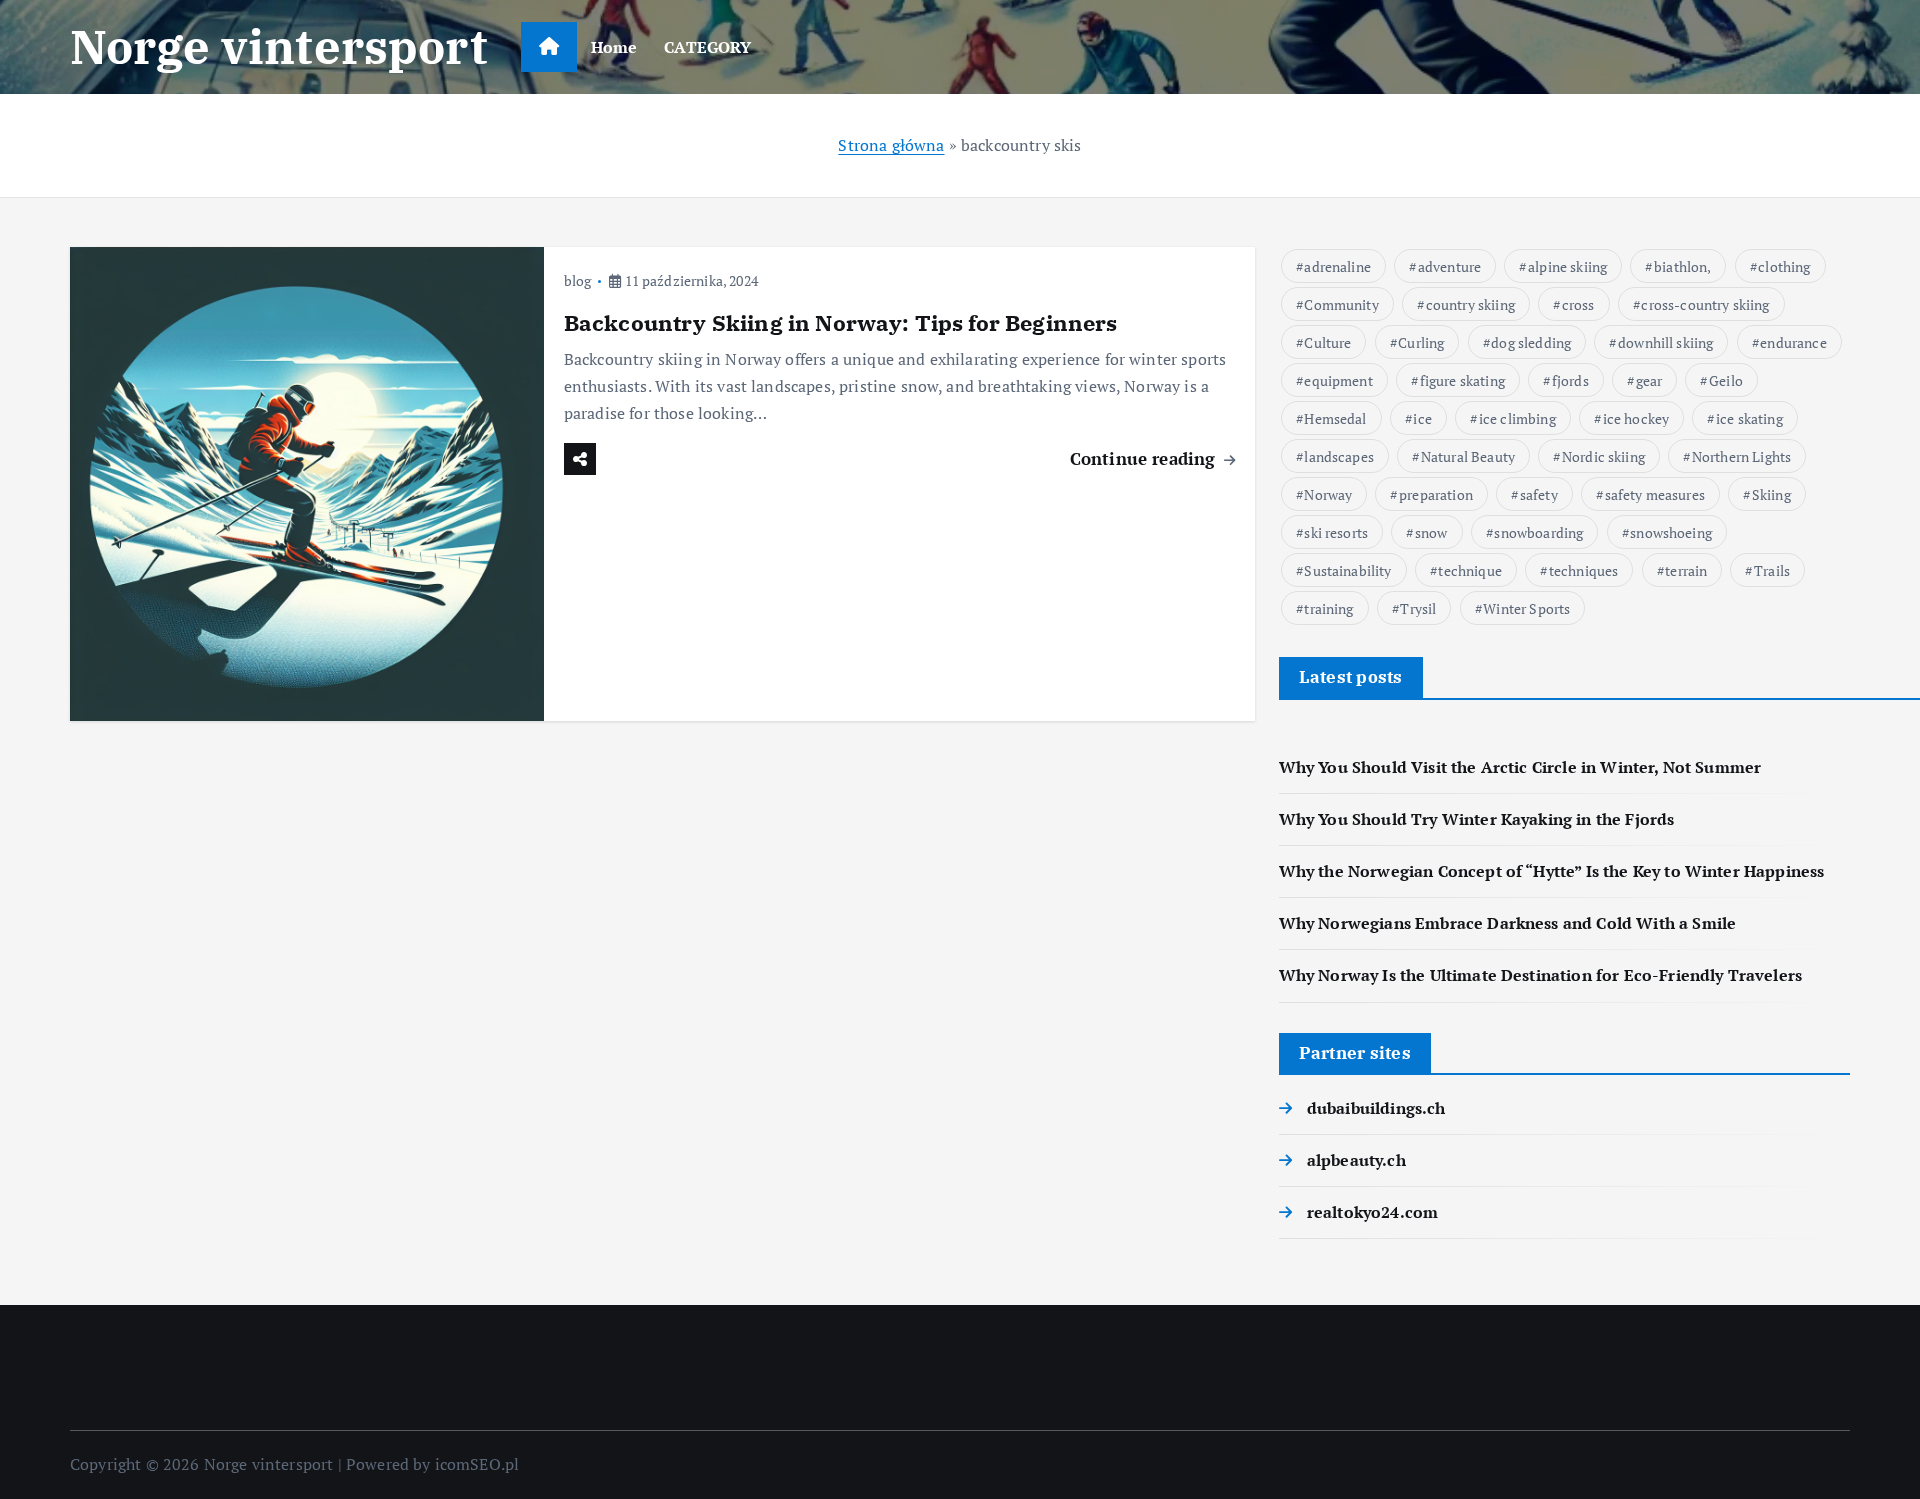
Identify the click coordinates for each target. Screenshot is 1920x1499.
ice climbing (1517, 418)
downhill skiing (1665, 342)
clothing (1784, 266)
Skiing (1771, 494)
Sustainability (1347, 570)
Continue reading (1145, 458)
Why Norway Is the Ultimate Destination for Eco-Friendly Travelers (1540, 975)
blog (578, 280)
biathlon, (1682, 266)
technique (1469, 570)
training (1328, 608)
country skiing (1470, 304)
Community (1341, 304)
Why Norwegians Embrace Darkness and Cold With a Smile (1507, 923)
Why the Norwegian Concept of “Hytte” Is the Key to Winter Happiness (1552, 871)
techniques (1584, 570)
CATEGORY (707, 47)
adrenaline (1337, 266)
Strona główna (891, 145)
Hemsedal (1335, 418)
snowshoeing (1671, 532)
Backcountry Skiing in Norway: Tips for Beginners (841, 322)
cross (1578, 304)
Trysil (1418, 608)
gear (1649, 380)
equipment (1338, 380)
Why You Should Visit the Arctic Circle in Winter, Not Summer (1520, 767)
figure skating (1462, 380)
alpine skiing (1567, 266)
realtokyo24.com (1372, 1212)
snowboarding (1538, 532)
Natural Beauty (1468, 456)
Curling (1421, 342)
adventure (1449, 266)
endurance (1793, 342)
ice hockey (1636, 418)
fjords (1570, 380)
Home (614, 47)
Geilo (1726, 380)
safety (1539, 494)
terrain (1686, 570)
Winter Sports (1526, 608)
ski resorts (1336, 532)
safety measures (1655, 494)
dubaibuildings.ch (1376, 1108)
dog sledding (1531, 342)
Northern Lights (1741, 456)
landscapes (1339, 456)
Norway (1328, 494)
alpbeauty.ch (1356, 1160)
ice (1422, 418)
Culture (1327, 342)
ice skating (1749, 418)
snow (1431, 532)
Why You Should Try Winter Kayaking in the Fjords (1477, 819)
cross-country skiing (1705, 304)
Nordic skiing (1603, 456)
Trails (1772, 570)
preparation (1436, 494)
